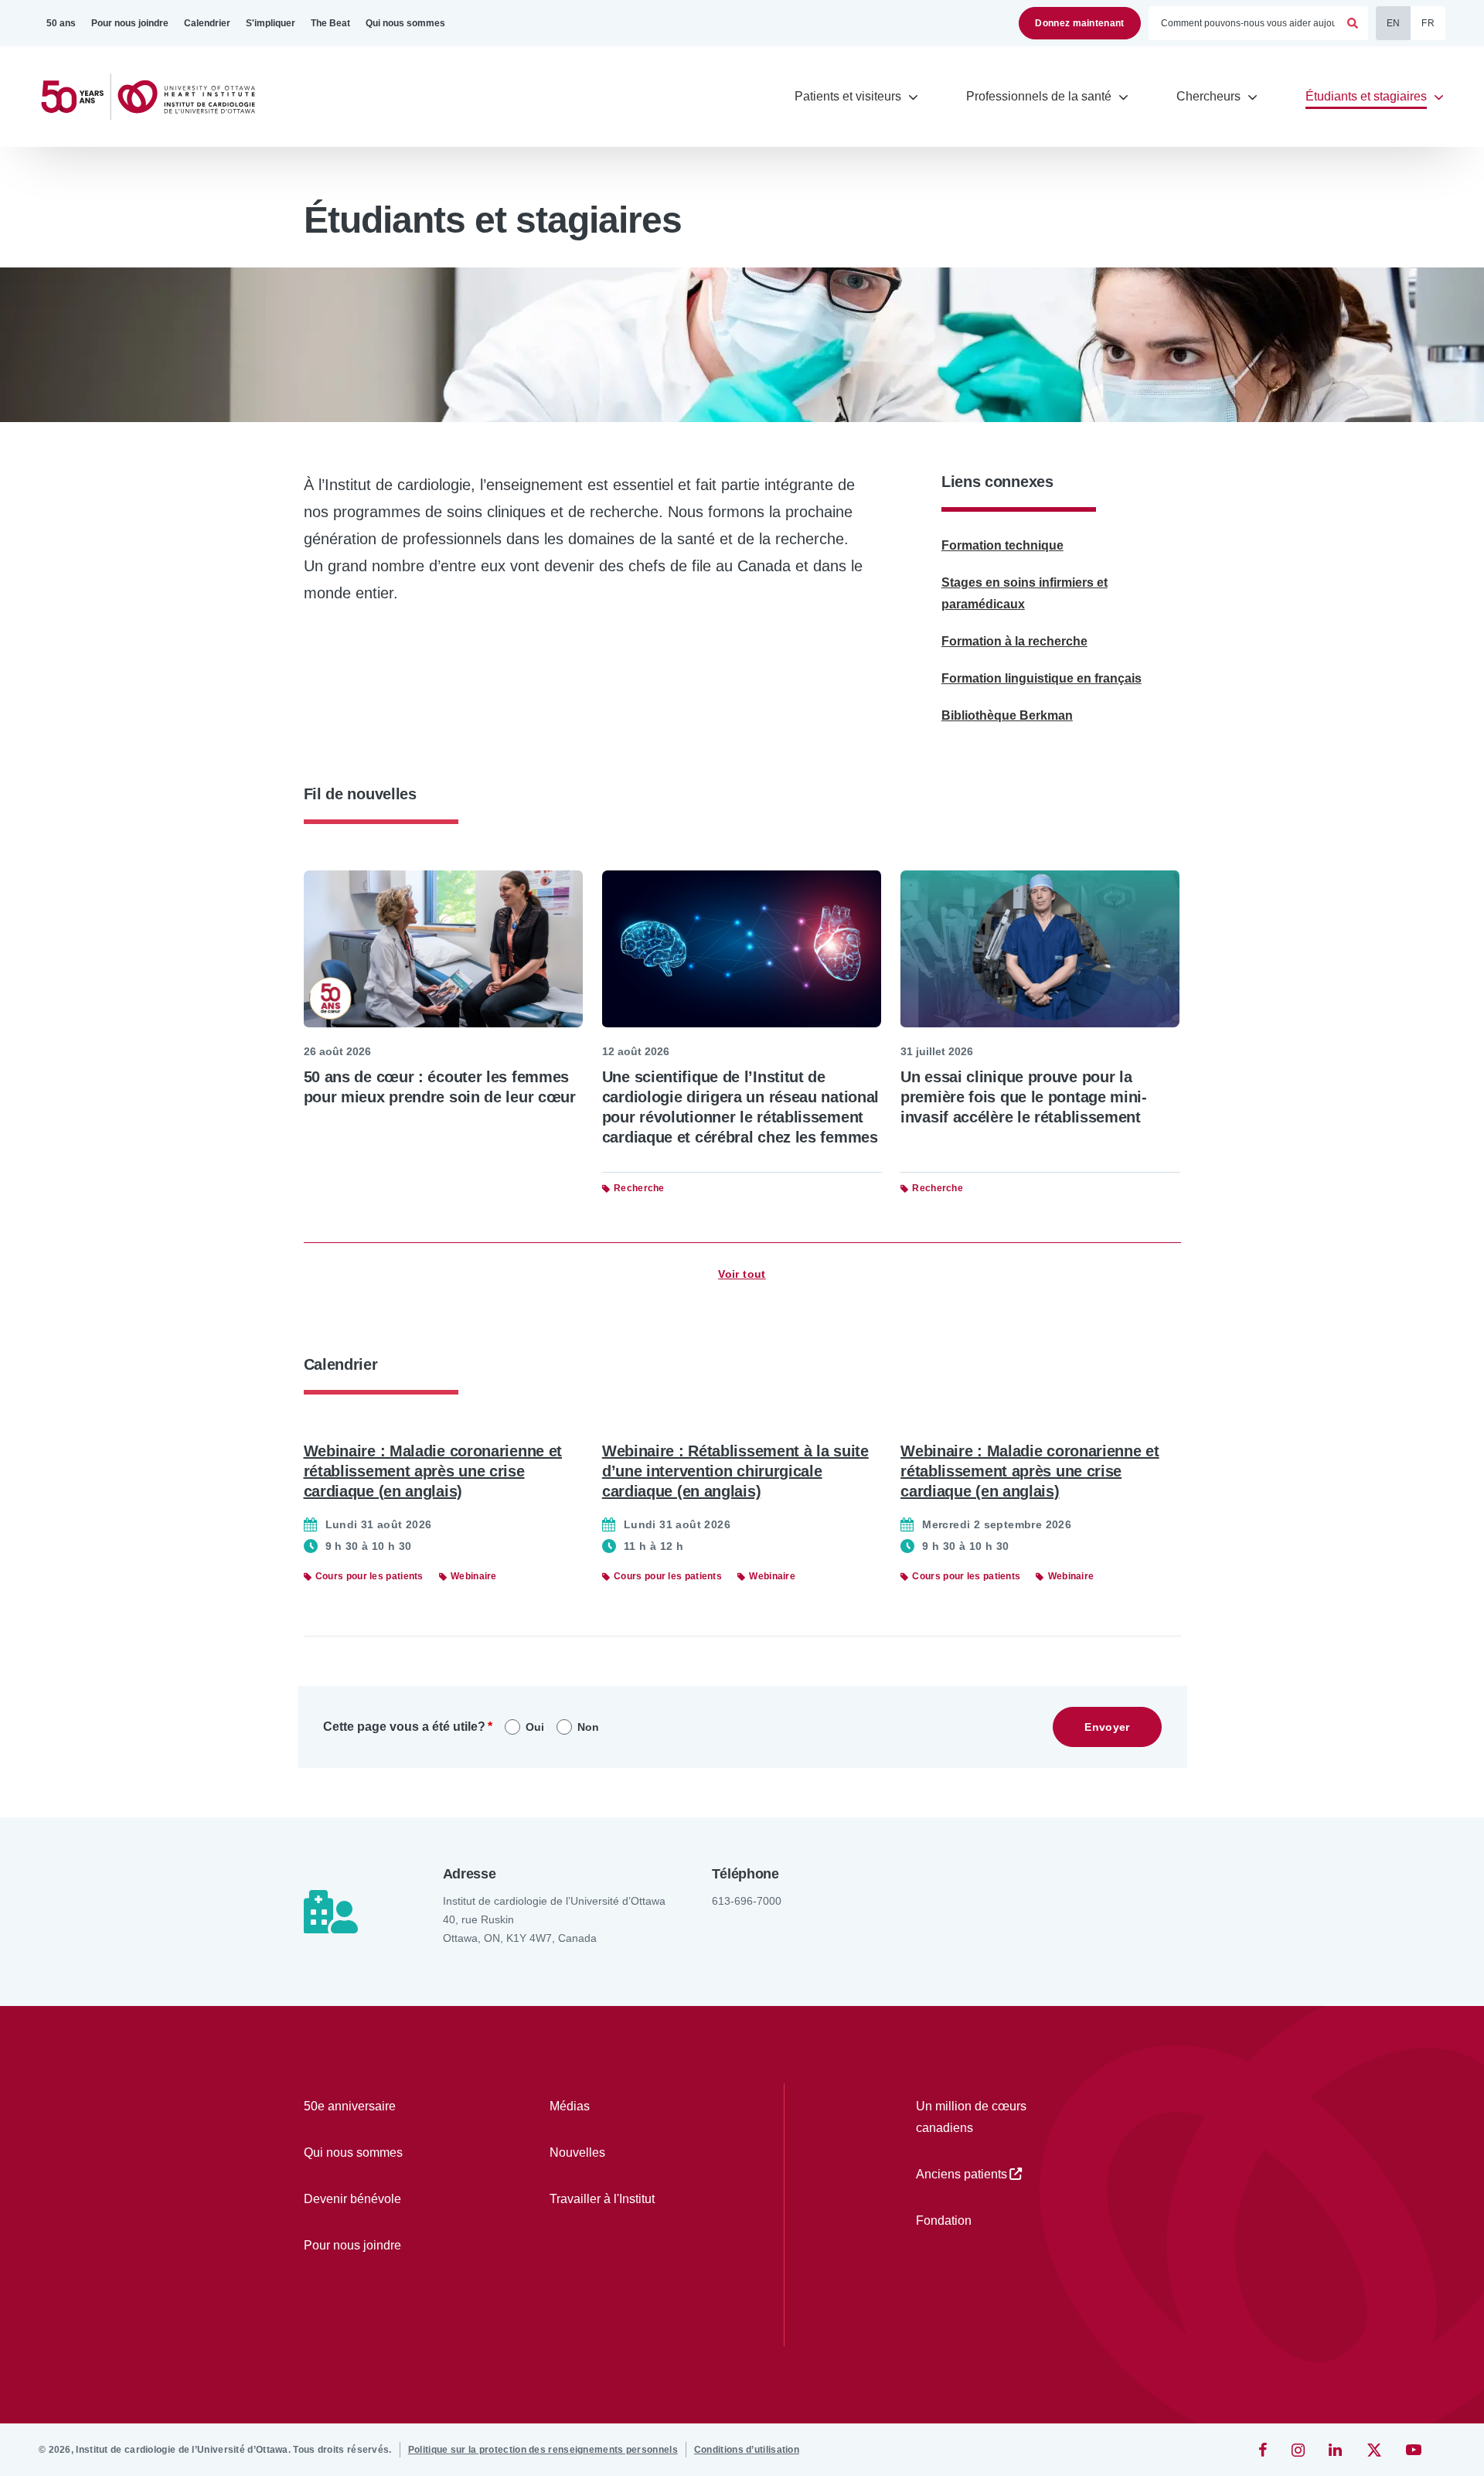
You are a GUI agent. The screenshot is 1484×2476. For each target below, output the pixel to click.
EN (1394, 23)
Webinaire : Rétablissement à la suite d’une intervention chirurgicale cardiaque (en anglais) (735, 1471)
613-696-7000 (747, 1901)
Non (588, 1727)
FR (1428, 23)
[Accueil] (155, 97)
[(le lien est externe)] (1264, 2450)
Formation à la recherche (1014, 641)
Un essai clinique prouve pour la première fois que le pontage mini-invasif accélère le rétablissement (1024, 1097)
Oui (535, 1727)
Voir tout (742, 1274)
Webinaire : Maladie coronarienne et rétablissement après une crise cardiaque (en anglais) (433, 1471)
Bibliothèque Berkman (1007, 715)
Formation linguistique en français (1042, 678)
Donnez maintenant (1079, 23)
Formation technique (1002, 545)
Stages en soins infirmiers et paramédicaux (1025, 593)
